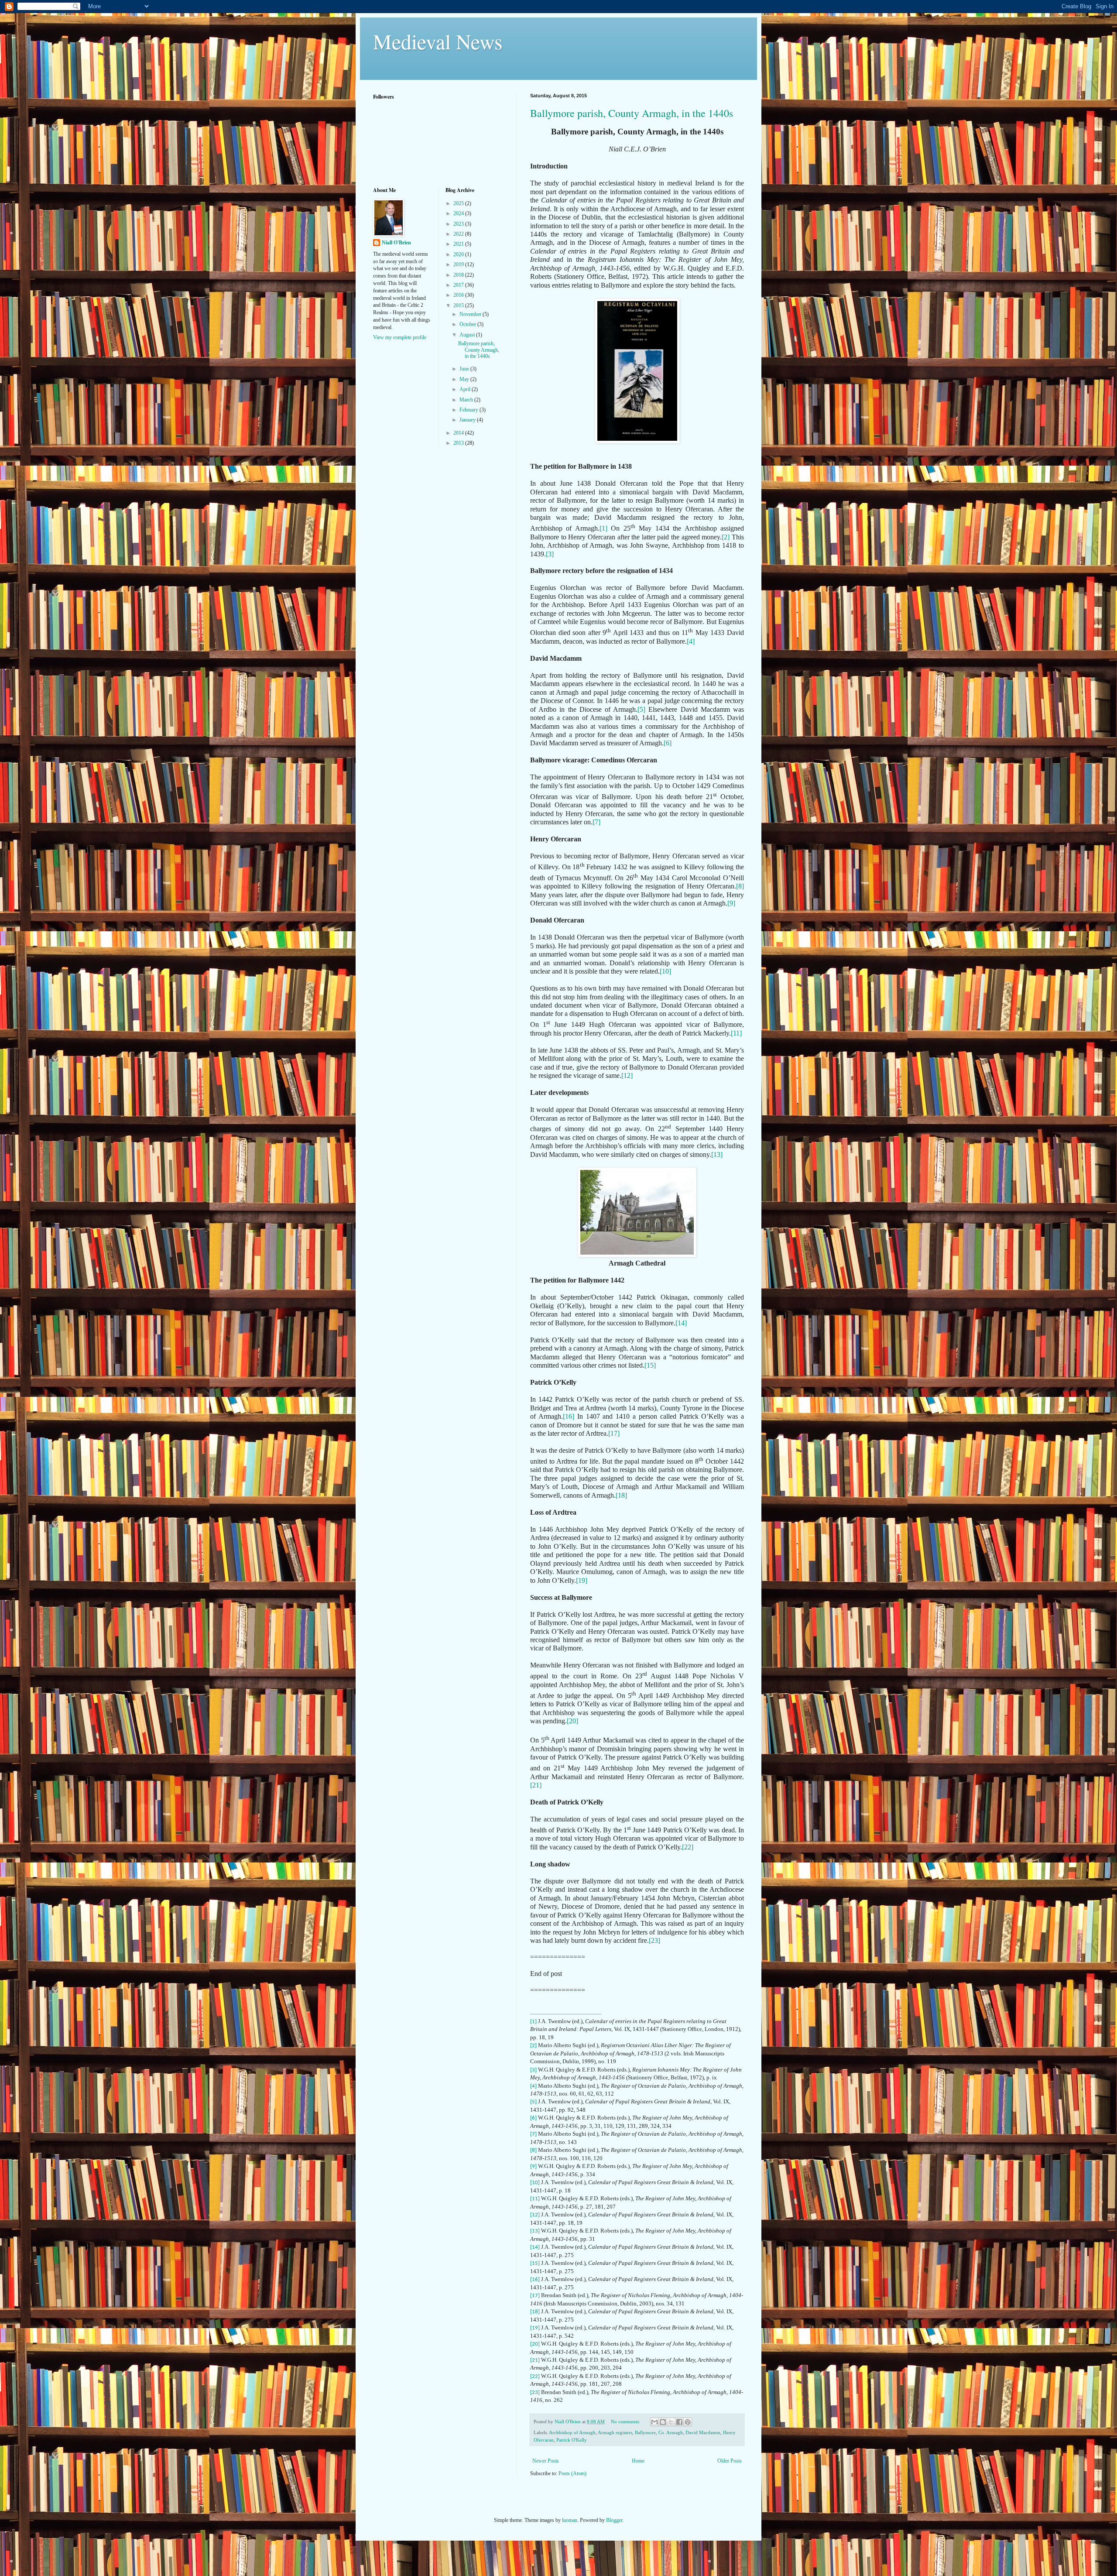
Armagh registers (615, 2432)
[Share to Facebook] (679, 2422)
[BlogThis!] (663, 2422)
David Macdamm (703, 2432)
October (468, 324)
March (467, 400)
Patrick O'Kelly (572, 2440)
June (465, 369)
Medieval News (438, 41)
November (471, 314)
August (468, 335)
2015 (459, 305)
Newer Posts (546, 2461)
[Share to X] (671, 2422)
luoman (570, 2520)
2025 (459, 203)
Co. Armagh (671, 2432)
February (469, 410)
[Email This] (654, 2422)
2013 (459, 443)
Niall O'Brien (396, 243)
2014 (459, 433)
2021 (459, 244)
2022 (459, 234)
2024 (459, 213)
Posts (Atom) (572, 2473)
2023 (459, 224)
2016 (459, 295)
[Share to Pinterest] (688, 2422)
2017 (459, 285)
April (466, 389)
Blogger (614, 2520)
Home (638, 2461)
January (468, 420)
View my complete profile (400, 337)
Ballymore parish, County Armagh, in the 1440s (632, 113)
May (465, 379)
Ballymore (645, 2432)
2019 (459, 264)
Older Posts (730, 2461)
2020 (459, 254)
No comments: (626, 2422)
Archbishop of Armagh (572, 2432)
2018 (459, 275)
